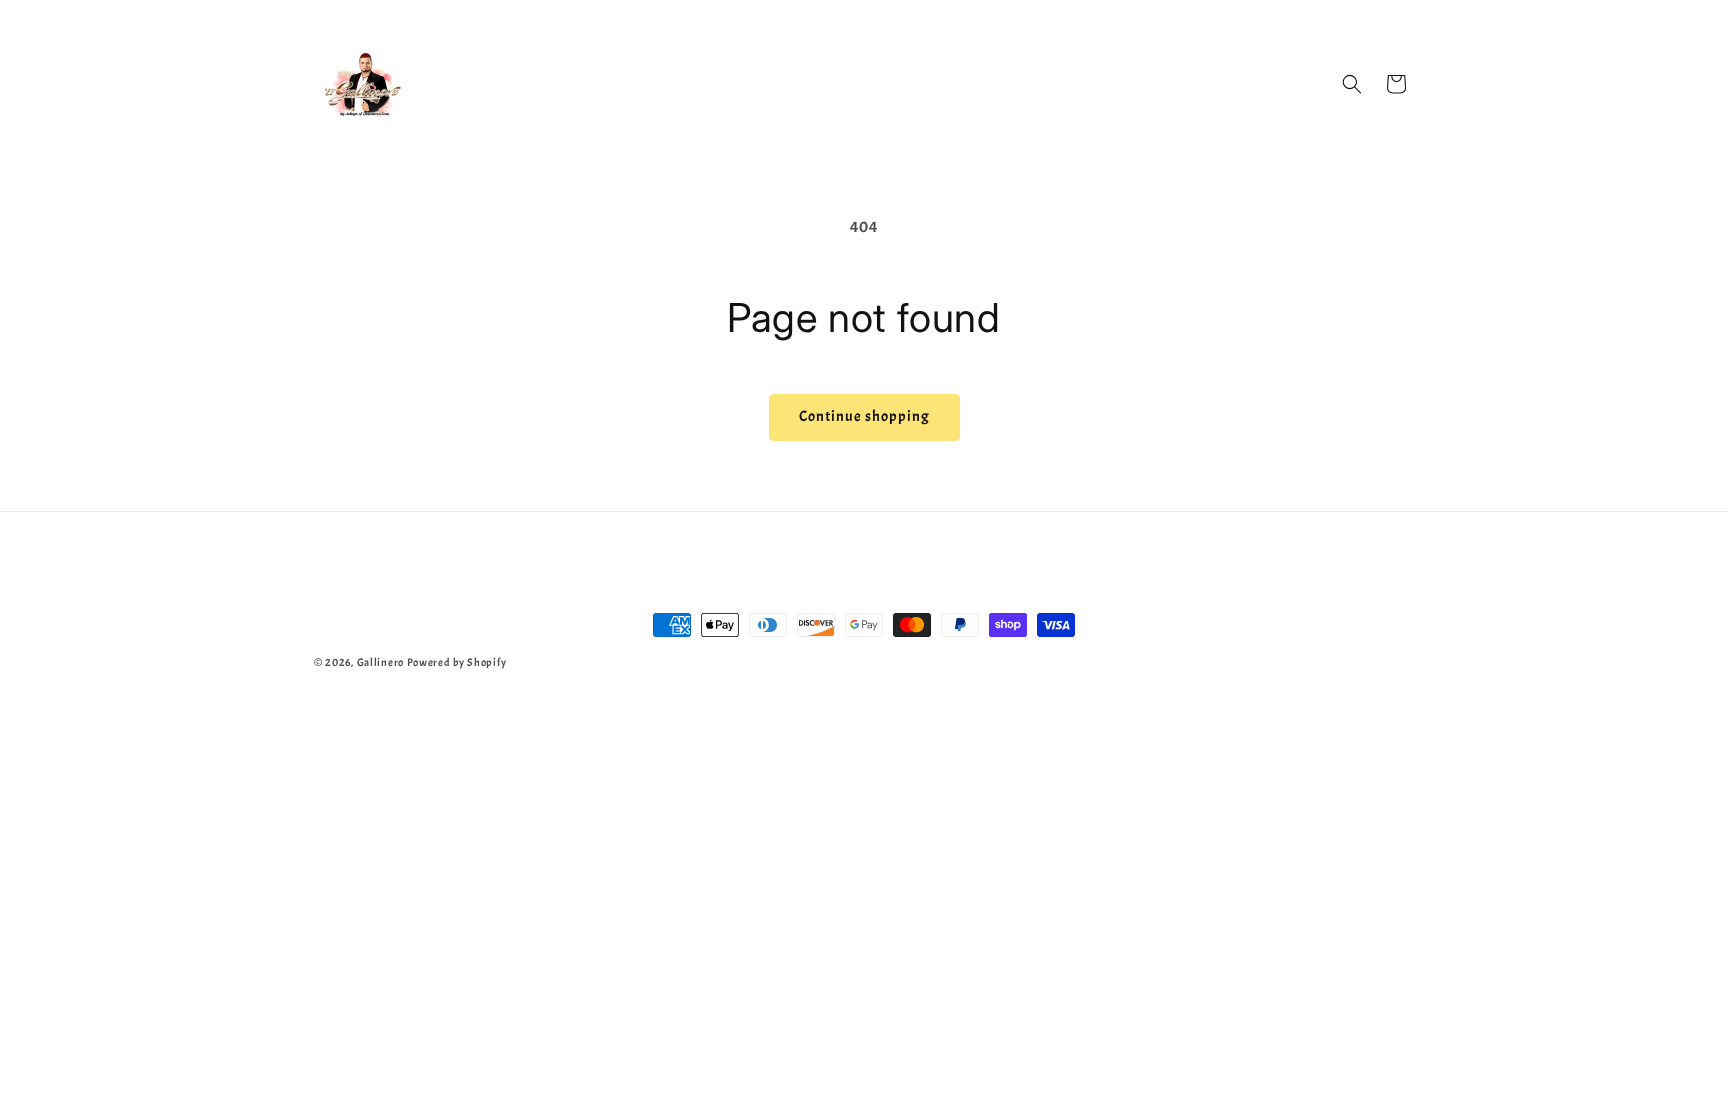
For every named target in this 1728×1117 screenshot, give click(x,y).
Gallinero (380, 662)
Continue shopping (864, 416)
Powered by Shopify (457, 662)
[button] (1352, 84)
